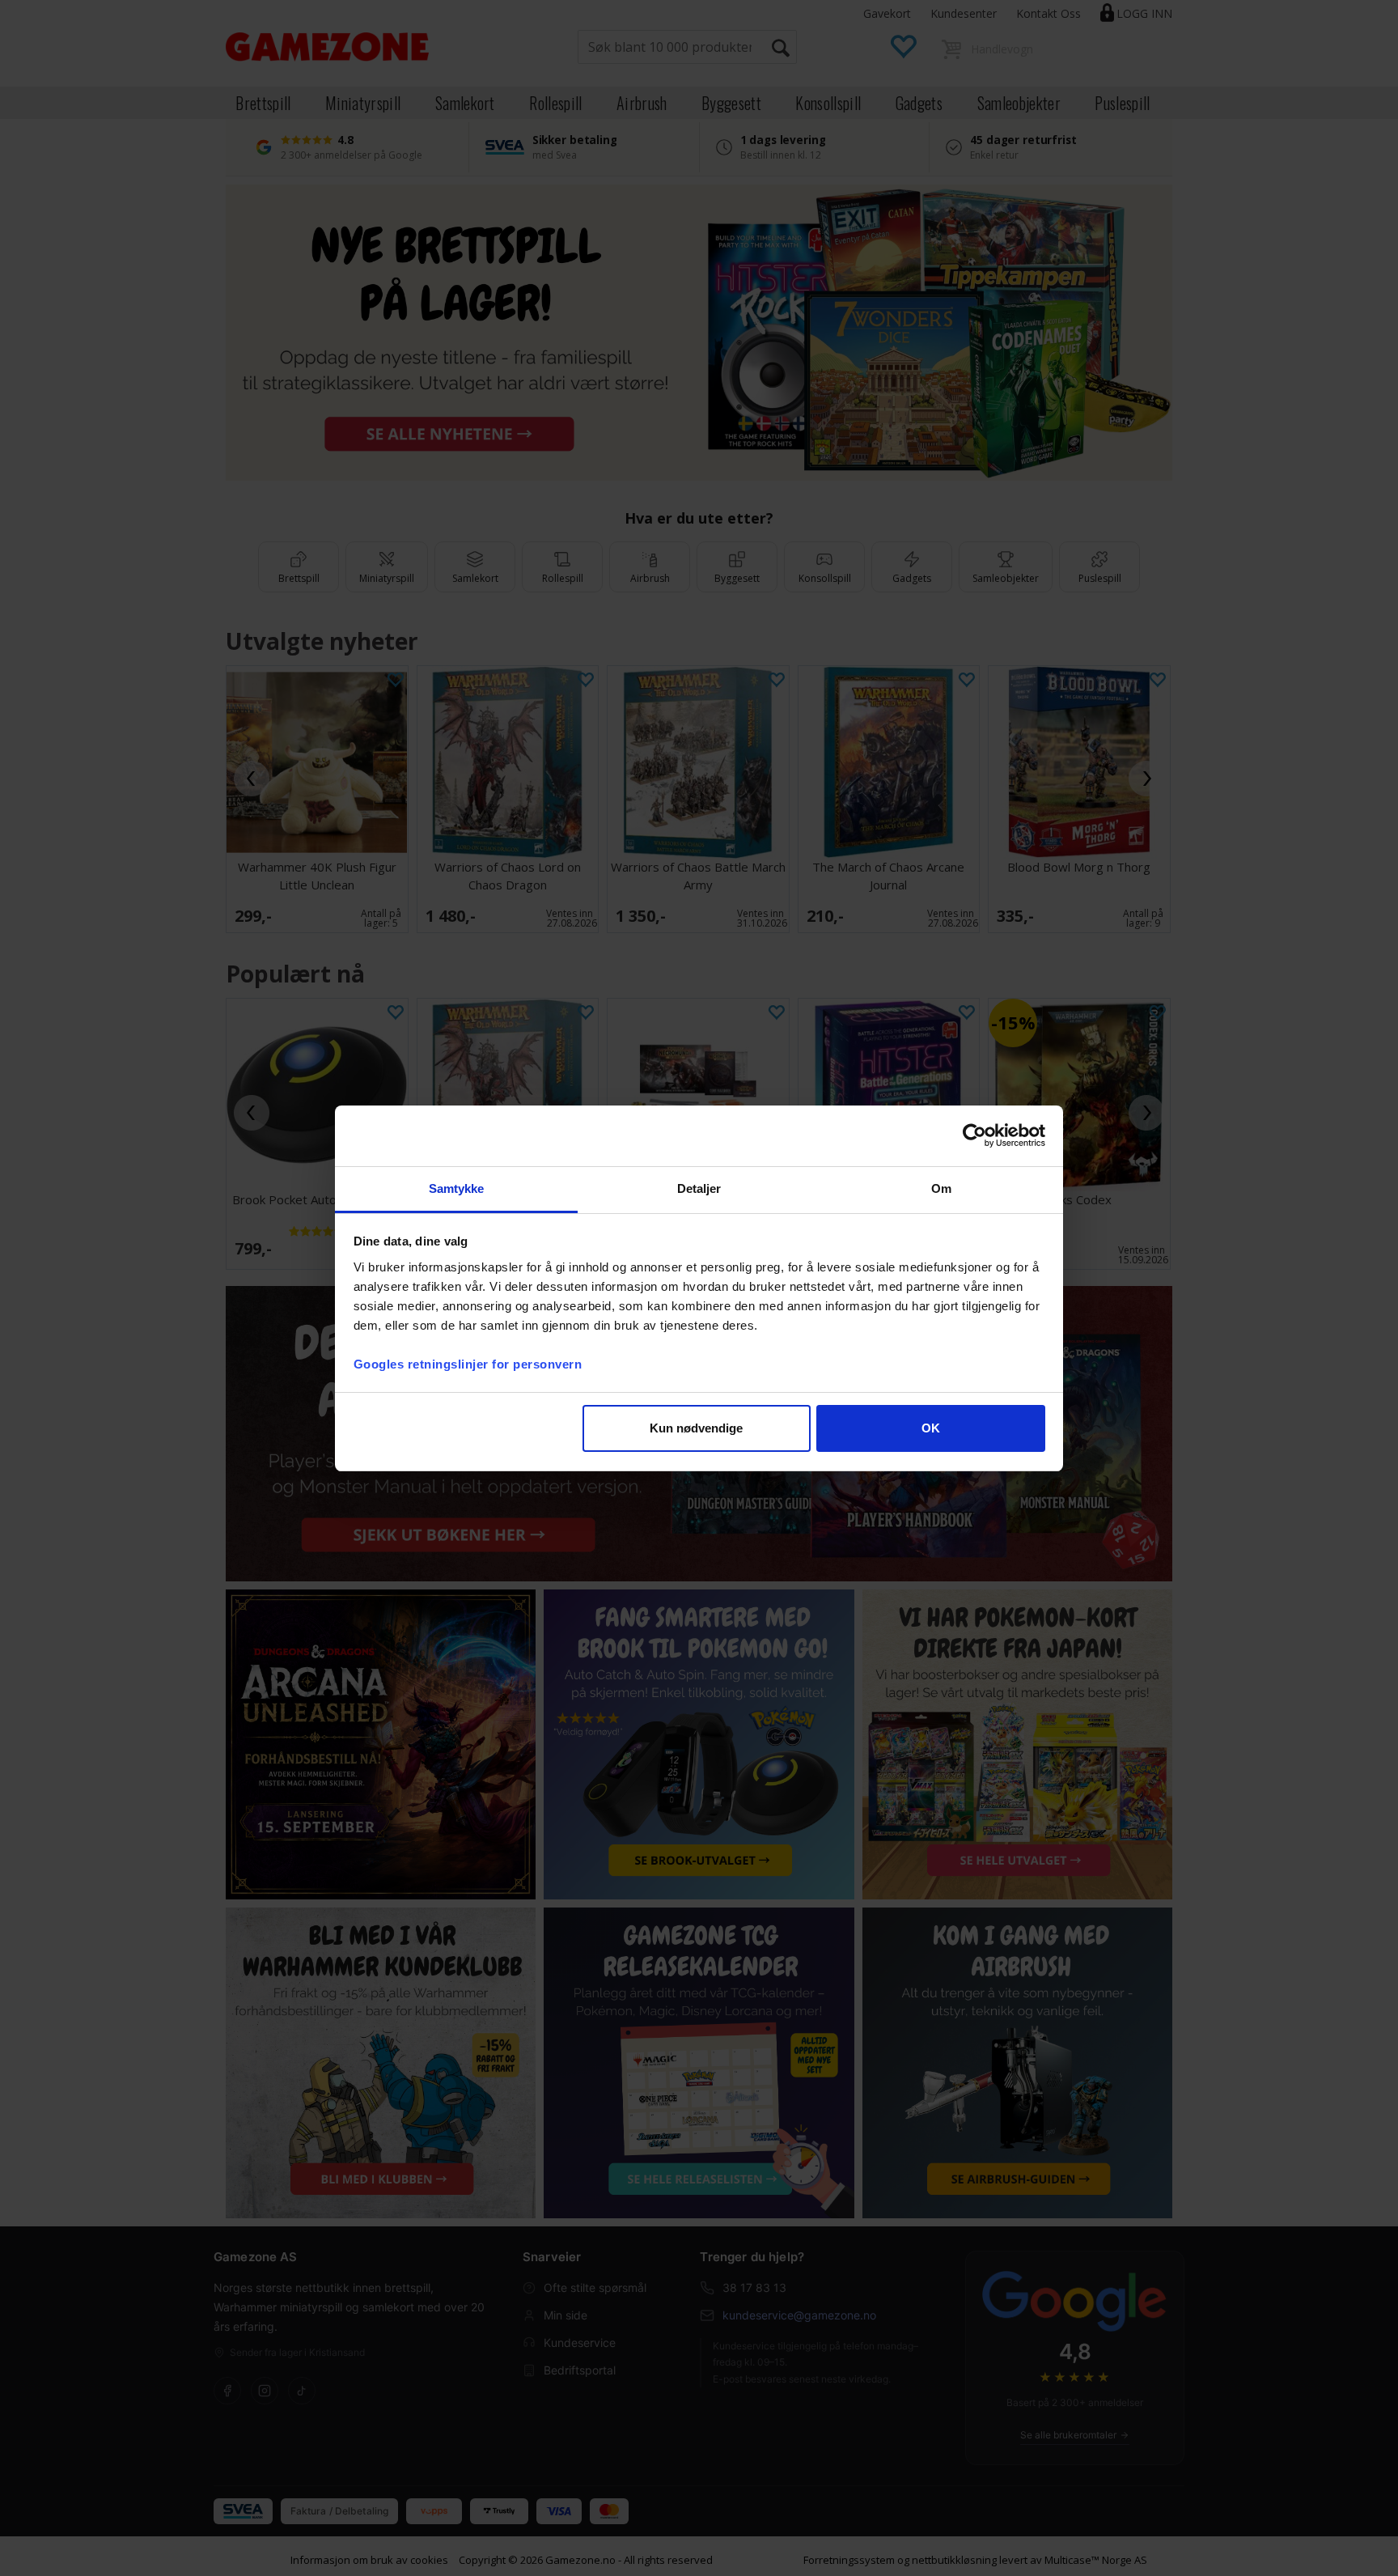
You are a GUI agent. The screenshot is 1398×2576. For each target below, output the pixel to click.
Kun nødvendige (696, 1428)
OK (931, 1428)
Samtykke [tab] (457, 1188)
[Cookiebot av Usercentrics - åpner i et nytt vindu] (974, 1135)
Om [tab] (941, 1188)
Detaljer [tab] (699, 1188)
